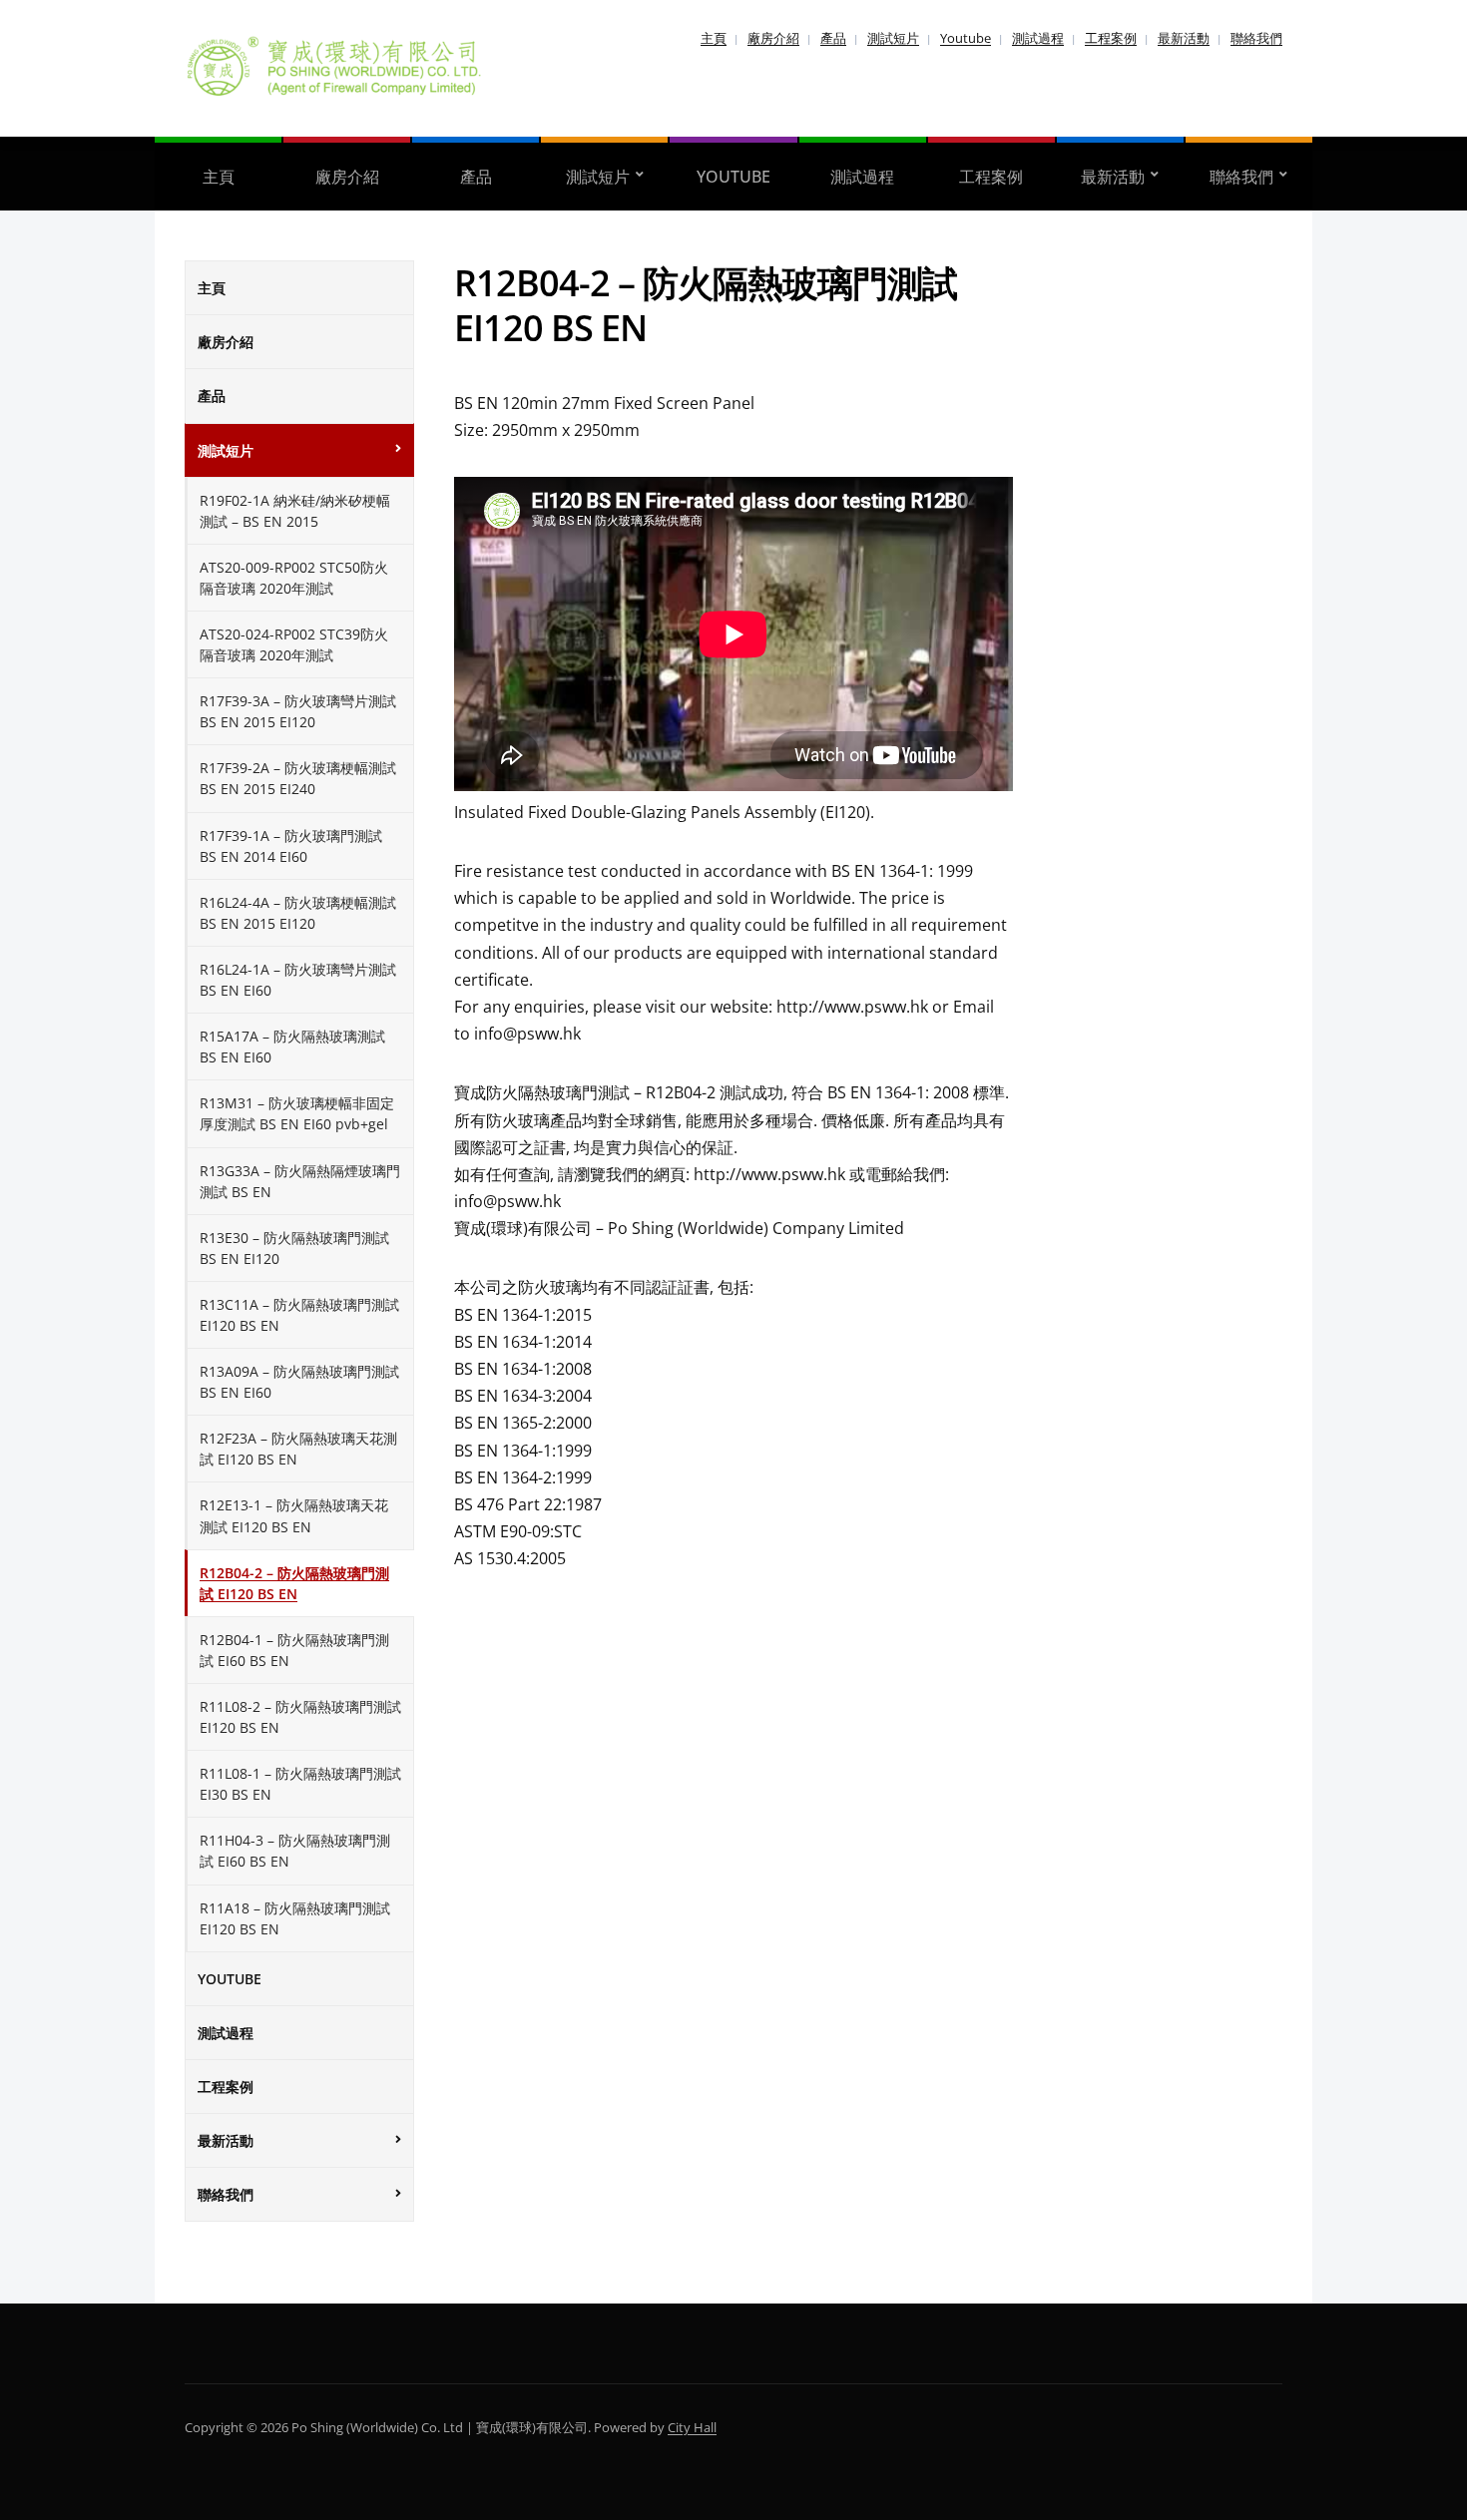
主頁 (714, 38)
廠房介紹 (773, 38)
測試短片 (893, 38)
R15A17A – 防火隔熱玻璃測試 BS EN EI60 (292, 1047)
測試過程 (1038, 38)
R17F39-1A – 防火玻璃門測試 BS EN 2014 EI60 (291, 846)
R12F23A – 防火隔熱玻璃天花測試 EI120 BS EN (298, 1449)
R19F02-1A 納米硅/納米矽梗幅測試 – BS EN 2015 (295, 511)
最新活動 (1184, 38)
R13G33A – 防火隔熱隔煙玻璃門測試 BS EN (300, 1181)
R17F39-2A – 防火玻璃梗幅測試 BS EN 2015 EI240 (298, 778)
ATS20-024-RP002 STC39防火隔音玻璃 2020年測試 (294, 644)
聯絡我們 (1256, 38)
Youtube (966, 38)
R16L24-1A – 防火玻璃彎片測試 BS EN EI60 (298, 980)
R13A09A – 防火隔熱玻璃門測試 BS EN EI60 (299, 1382)
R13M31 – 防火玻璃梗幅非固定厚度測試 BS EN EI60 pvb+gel (297, 1113)
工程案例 (1111, 38)
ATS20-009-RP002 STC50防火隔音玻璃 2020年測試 (294, 578)
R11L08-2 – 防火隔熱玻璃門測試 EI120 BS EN (300, 1717)
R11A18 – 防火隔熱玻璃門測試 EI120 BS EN (295, 1918)
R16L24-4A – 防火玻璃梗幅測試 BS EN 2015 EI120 (298, 913)
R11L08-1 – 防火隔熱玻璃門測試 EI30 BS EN (300, 1784)
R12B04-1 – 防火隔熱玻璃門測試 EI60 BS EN (294, 1650)
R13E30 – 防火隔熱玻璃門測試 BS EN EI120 (294, 1248)
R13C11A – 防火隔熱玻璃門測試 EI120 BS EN (299, 1315)
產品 (833, 38)
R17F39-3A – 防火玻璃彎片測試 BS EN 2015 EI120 (298, 711)
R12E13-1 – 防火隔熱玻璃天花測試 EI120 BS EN (294, 1515)
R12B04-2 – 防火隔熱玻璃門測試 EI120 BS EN (294, 1583)
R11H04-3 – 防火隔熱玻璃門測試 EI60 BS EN (295, 1851)
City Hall (692, 2427)
